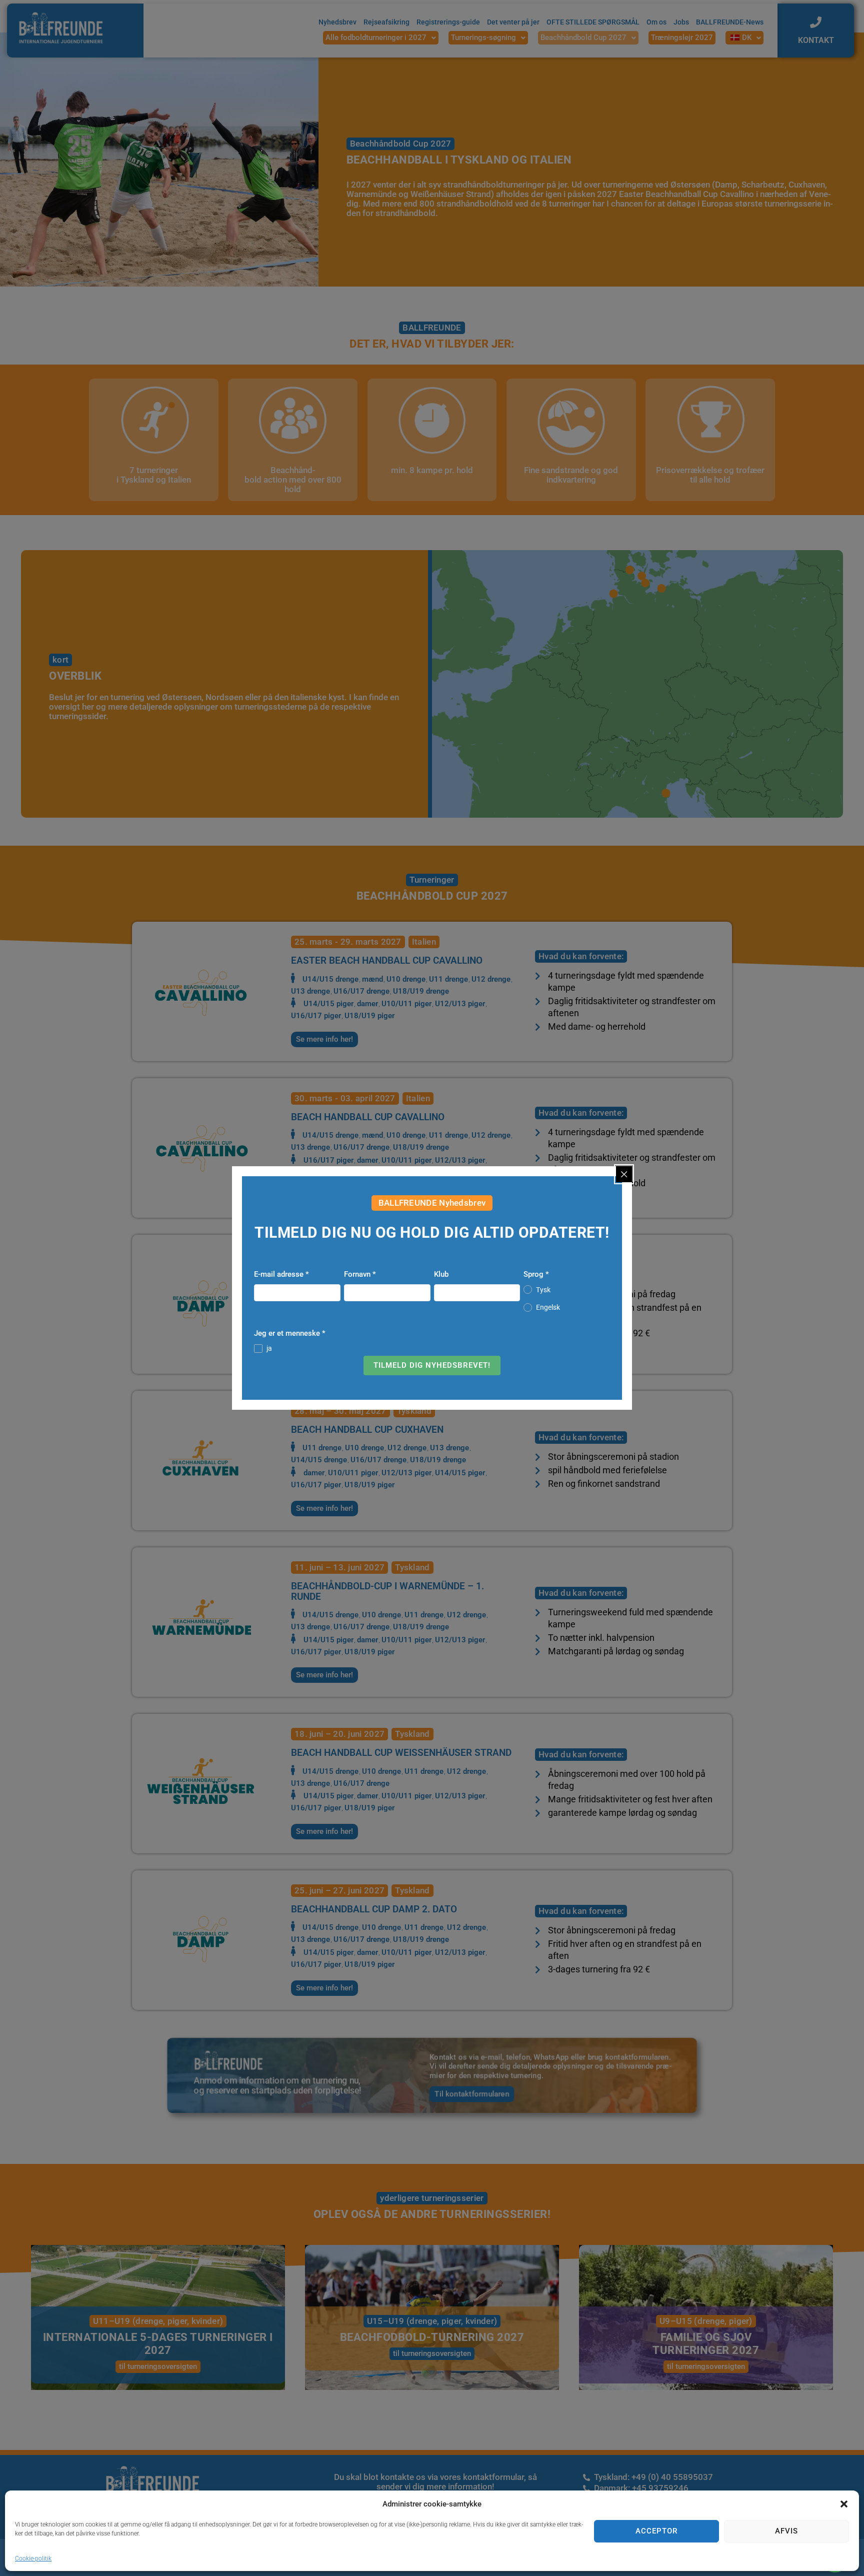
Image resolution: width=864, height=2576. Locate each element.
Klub (441, 1274)
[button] (844, 2504)
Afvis (786, 2531)
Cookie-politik (33, 2558)
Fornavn (360, 1274)
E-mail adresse (281, 1274)
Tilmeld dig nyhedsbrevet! (432, 1365)
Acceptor (656, 2531)
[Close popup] (624, 1174)
